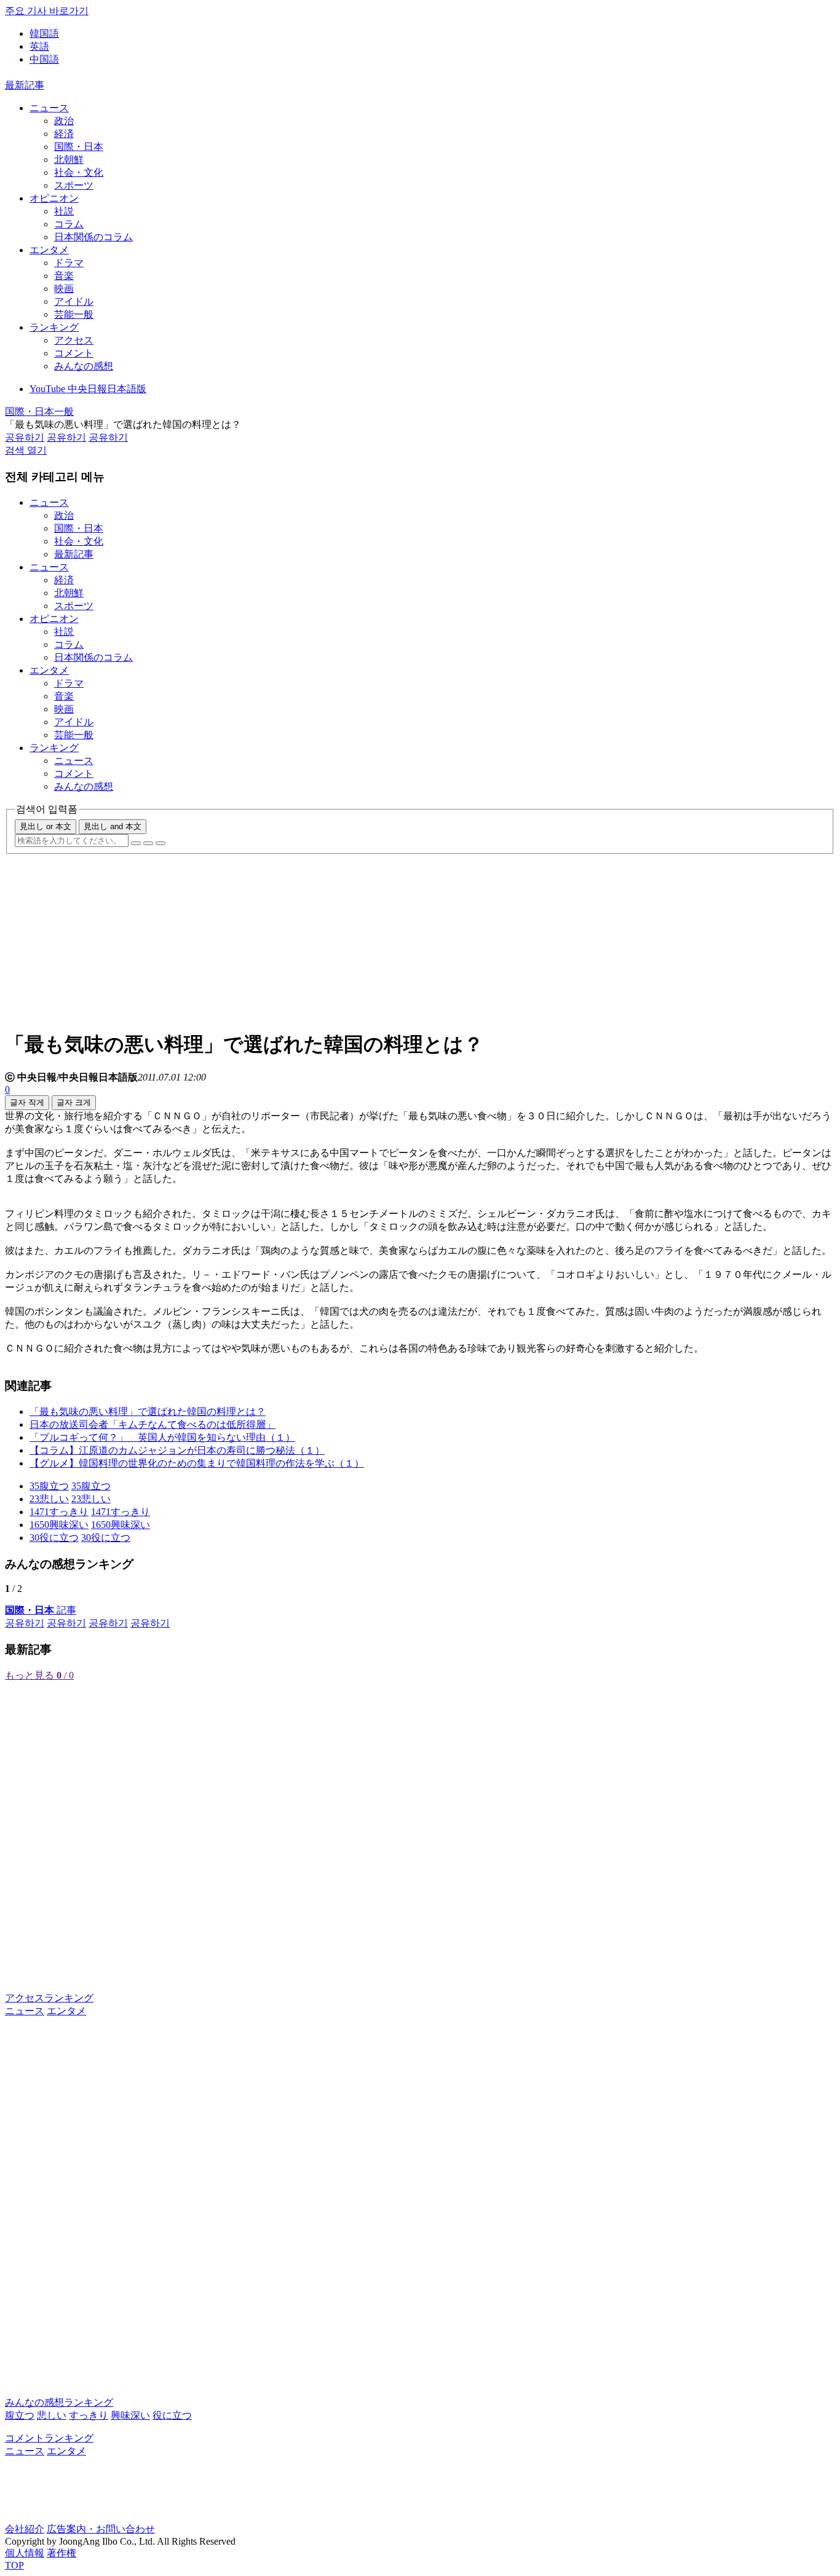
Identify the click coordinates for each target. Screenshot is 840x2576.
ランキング (54, 327)
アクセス (74, 340)
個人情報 (25, 2553)
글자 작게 (27, 1102)
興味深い (130, 2415)
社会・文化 (79, 172)
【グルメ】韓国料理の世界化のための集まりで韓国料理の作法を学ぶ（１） (197, 1463)
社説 (64, 211)
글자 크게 (74, 1102)
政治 (64, 121)
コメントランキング (49, 2438)
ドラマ (69, 263)
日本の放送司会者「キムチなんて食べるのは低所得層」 (153, 1424)
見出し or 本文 (46, 826)
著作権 (61, 2553)
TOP (14, 2565)
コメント (74, 353)
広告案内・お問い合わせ (101, 2529)
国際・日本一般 (39, 412)
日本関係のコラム (93, 237)
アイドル (74, 301)
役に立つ (172, 2415)
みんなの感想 (84, 366)
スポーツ (74, 185)
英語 (39, 46)
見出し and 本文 (113, 826)
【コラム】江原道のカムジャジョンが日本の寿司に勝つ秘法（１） (177, 1450)
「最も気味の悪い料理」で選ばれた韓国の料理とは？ (148, 1412)
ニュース (49, 108)
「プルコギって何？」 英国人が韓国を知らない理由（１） (162, 1437)
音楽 (64, 276)
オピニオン (54, 198)
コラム (69, 224)
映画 (64, 289)
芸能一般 (74, 314)
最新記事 (25, 85)
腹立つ (20, 2415)
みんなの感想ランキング (59, 2402)
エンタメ (49, 250)
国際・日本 (79, 147)
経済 (64, 134)
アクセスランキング (49, 1998)
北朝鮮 (69, 160)
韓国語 (44, 33)
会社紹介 (25, 2529)
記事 (41, 1610)
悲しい (52, 2415)
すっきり (89, 2415)
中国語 (44, 59)
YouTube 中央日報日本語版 (88, 389)
